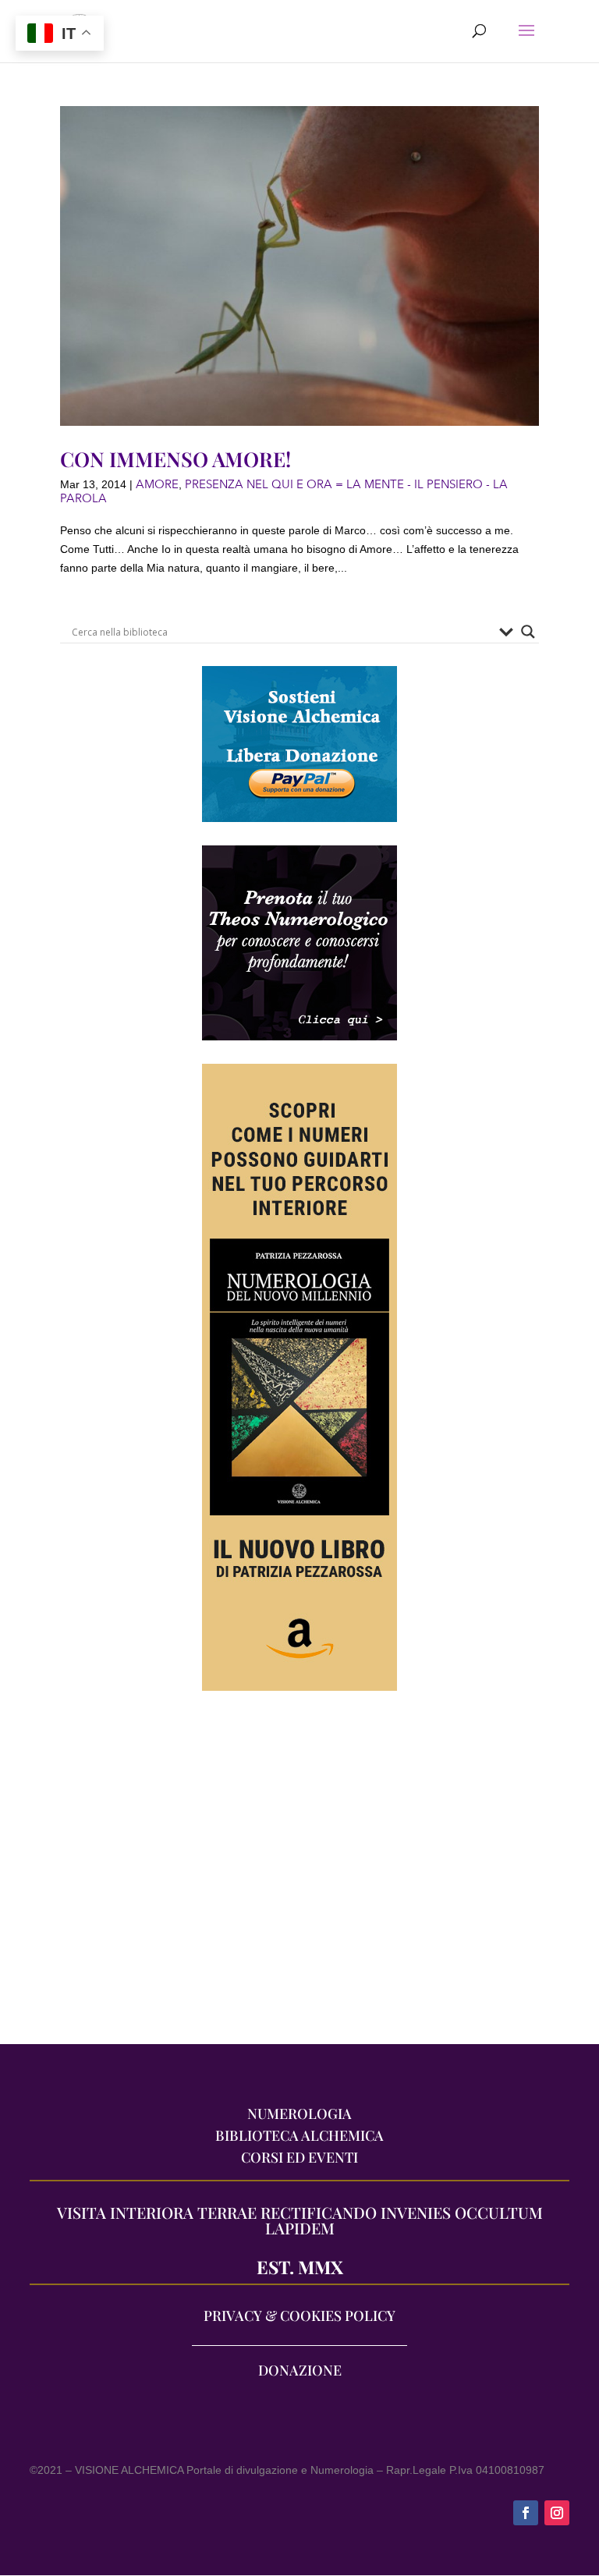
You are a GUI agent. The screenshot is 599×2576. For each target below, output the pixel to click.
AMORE (157, 484)
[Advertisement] (299, 1876)
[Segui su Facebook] (526, 2513)
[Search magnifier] (528, 632)
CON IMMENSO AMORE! (175, 459)
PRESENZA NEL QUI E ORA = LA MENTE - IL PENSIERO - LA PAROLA (284, 491)
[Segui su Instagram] (557, 2513)
